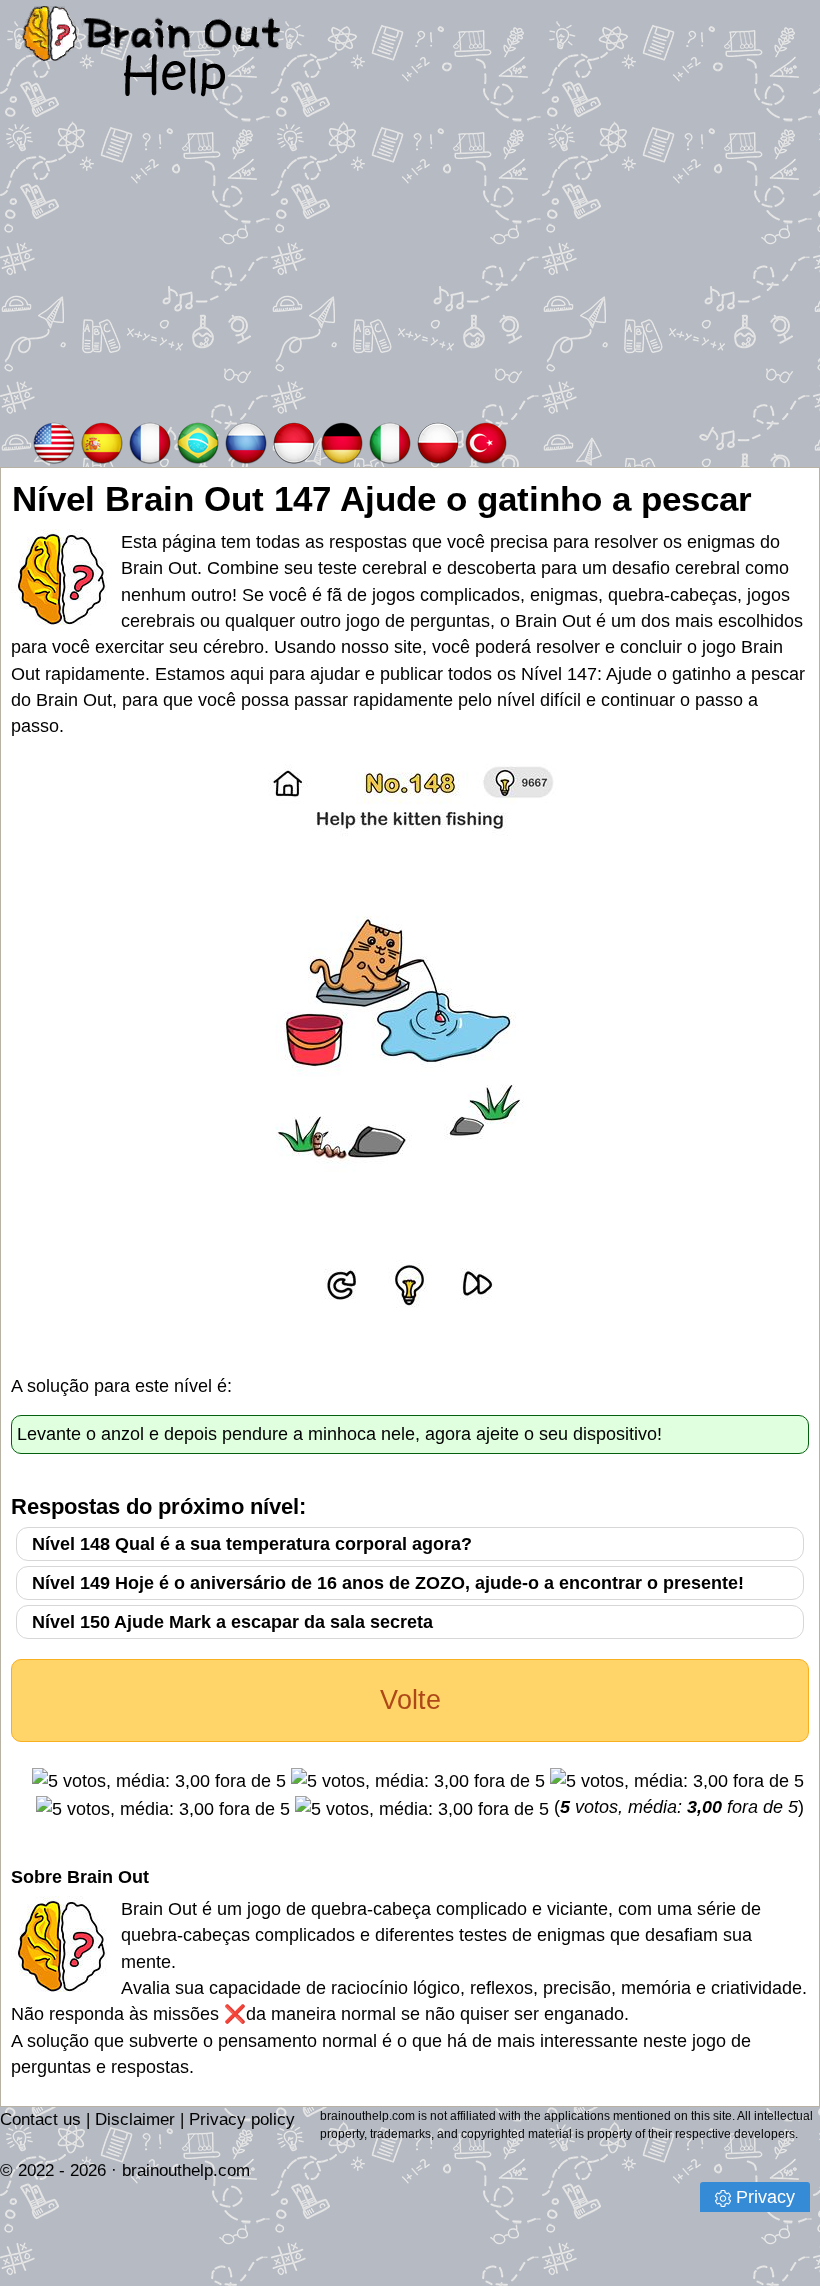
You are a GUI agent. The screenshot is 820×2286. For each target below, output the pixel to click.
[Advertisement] (410, 269)
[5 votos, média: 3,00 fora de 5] (159, 1781)
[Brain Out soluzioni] (390, 441)
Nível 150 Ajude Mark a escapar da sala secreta (232, 1622)
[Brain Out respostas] (198, 441)
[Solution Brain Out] (150, 441)
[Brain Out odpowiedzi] (438, 441)
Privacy (765, 2197)
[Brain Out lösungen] (342, 441)
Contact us (40, 2119)
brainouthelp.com (186, 2170)
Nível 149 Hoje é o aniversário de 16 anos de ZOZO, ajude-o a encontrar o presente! (388, 1583)
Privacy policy (242, 2119)
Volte (410, 1700)
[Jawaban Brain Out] (294, 441)
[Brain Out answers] (54, 441)
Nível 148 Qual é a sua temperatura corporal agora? (252, 1544)
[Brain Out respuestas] (102, 441)
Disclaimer (135, 2119)
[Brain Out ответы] (246, 441)
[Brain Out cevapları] (486, 441)
